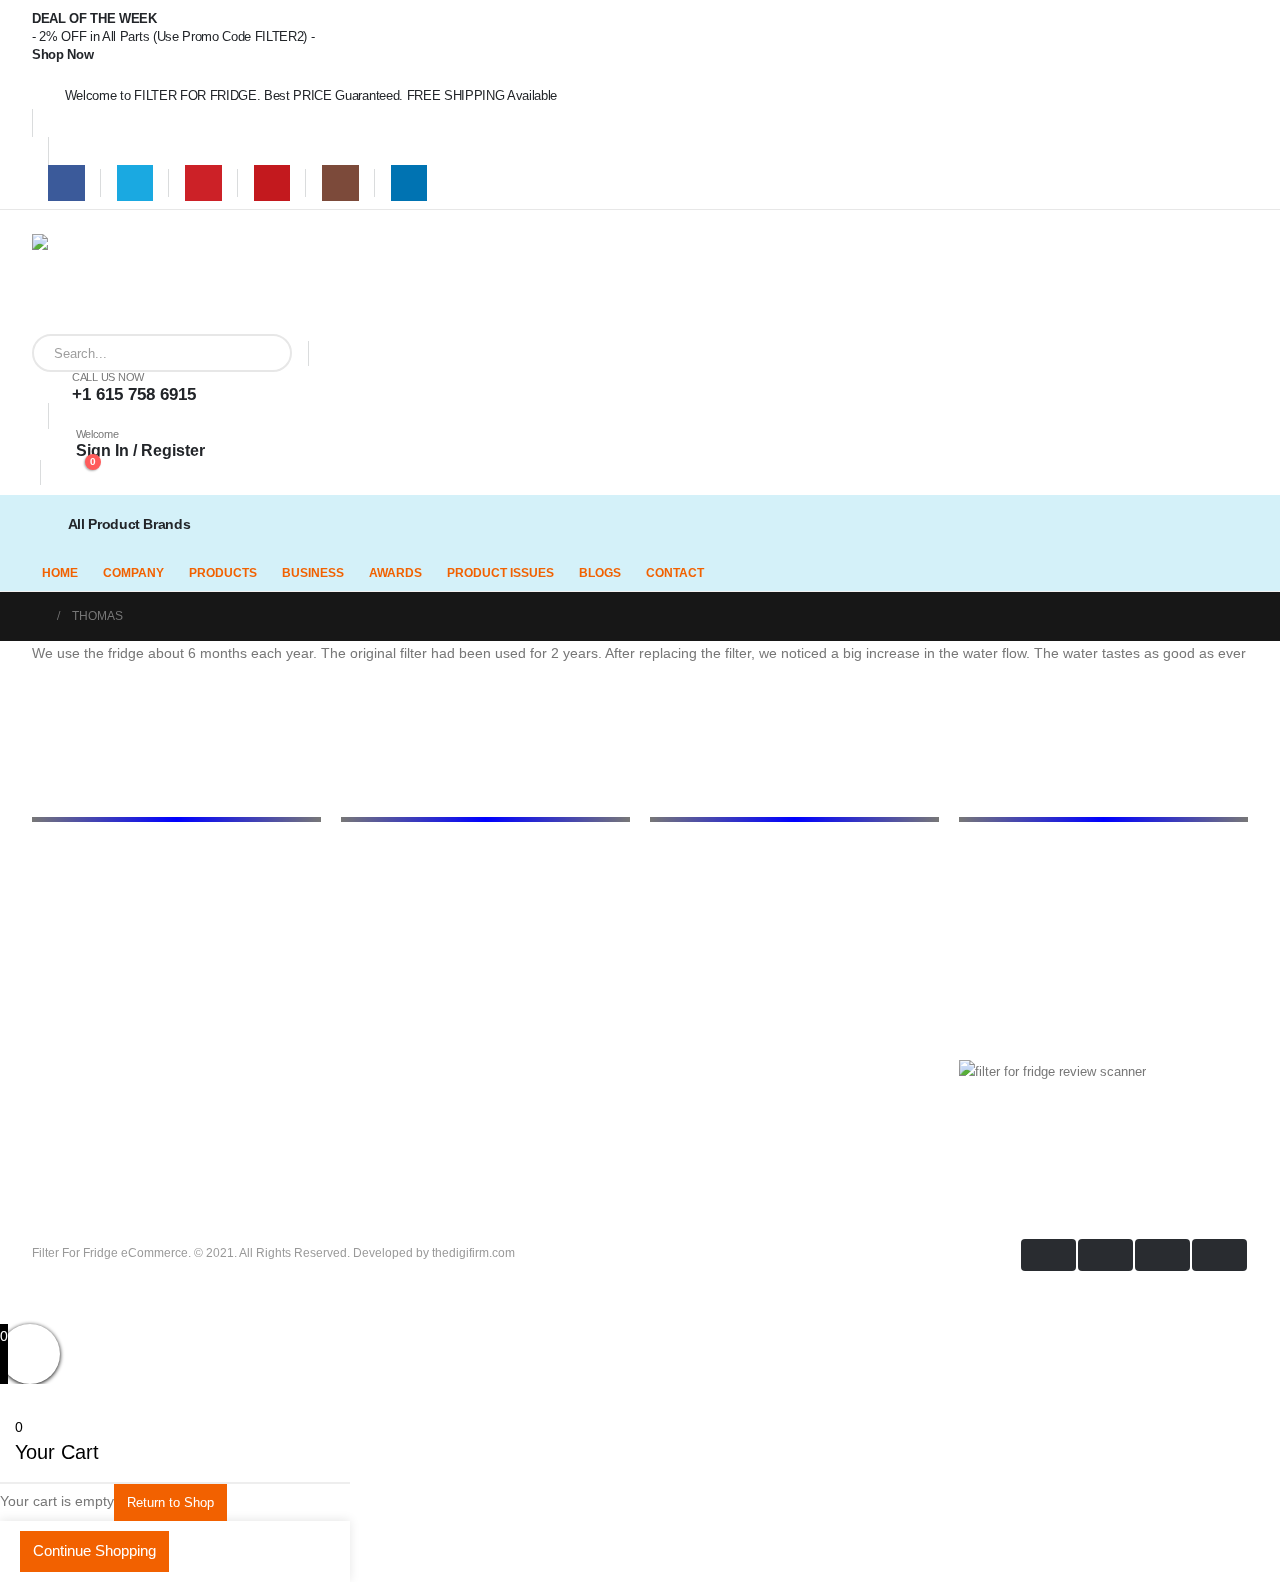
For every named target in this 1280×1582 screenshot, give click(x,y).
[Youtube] (272, 183)
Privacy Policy (383, 931)
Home (358, 856)
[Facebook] (66, 183)
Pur (660, 1056)
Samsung (677, 1031)
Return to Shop (170, 1502)
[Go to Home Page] (38, 616)
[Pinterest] (203, 183)
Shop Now (62, 54)
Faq (352, 1006)
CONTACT (675, 573)
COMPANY (133, 573)
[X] (135, 183)
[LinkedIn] (409, 183)
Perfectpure (683, 1006)
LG (658, 956)
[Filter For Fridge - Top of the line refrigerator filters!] (82, 284)
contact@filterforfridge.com (1100, 901)
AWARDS (395, 573)
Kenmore (676, 931)
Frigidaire (676, 881)
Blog (354, 906)
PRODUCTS (223, 573)
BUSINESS (313, 573)
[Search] (262, 353)
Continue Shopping (94, 1550)
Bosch (668, 856)
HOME (60, 573)
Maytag (671, 981)
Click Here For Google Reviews (1069, 1142)
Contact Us (373, 981)
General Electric (696, 906)
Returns (363, 956)
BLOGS (600, 573)
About (358, 881)
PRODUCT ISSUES (500, 573)
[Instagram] (340, 183)
